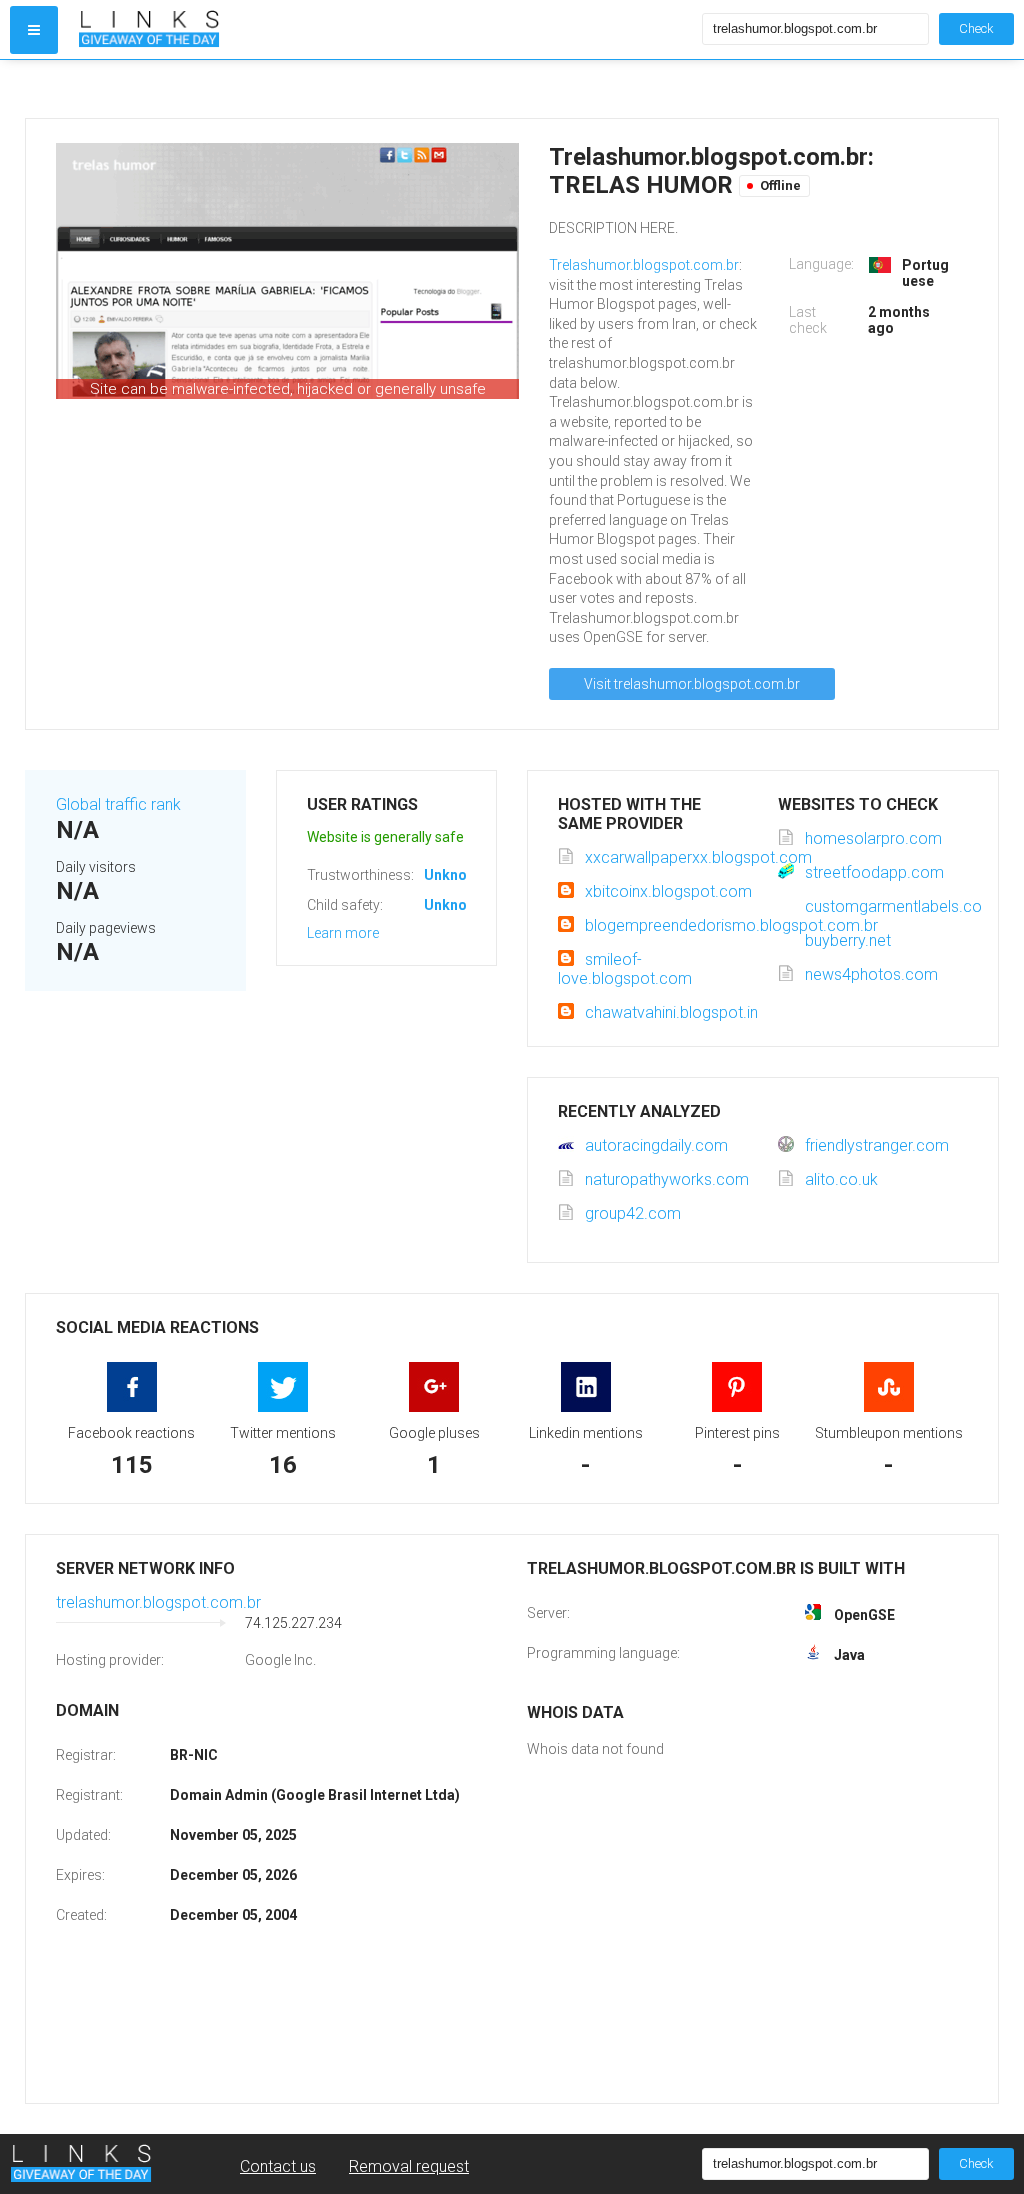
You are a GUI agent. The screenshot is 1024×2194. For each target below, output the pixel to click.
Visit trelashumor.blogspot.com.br (692, 684)
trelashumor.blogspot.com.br (158, 1602)
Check (976, 28)
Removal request (409, 2166)
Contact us (278, 2166)
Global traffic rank (118, 804)
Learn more (343, 933)
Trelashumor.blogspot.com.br (644, 265)
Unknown (454, 875)
